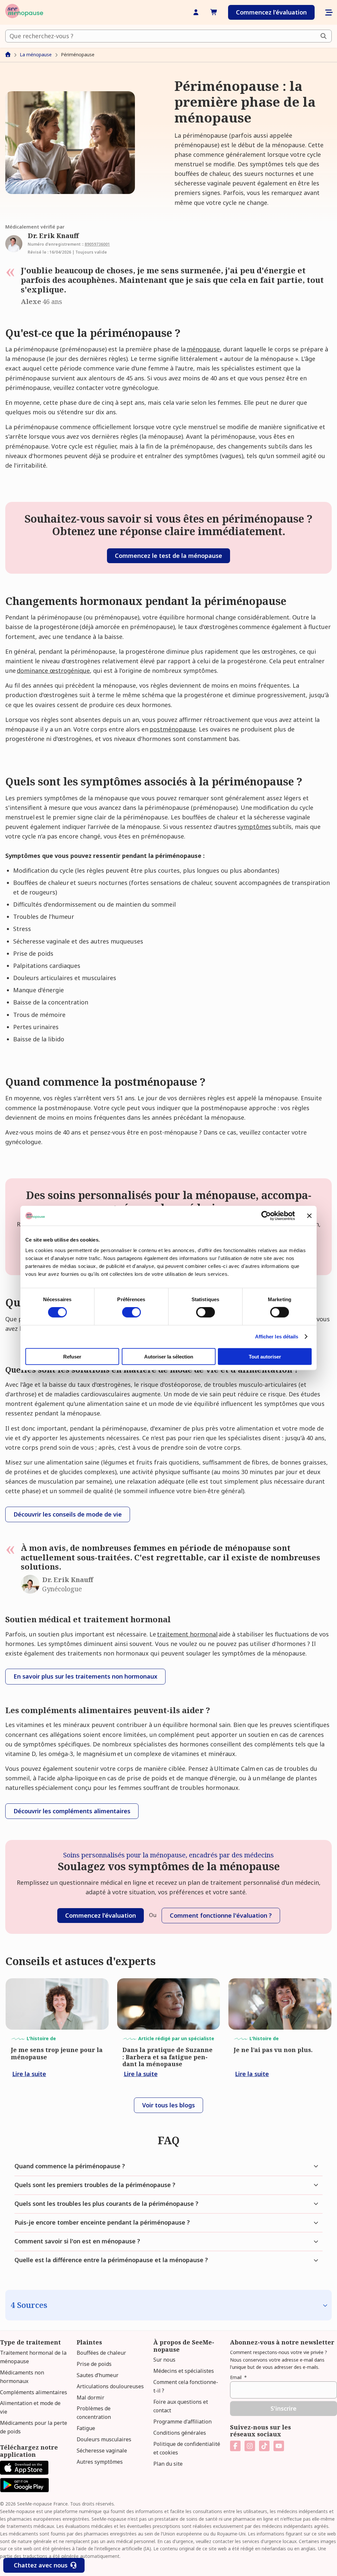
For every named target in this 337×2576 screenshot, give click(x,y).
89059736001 (97, 244)
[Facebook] (235, 2446)
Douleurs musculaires (104, 2439)
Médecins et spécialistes (184, 2371)
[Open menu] (328, 13)
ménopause (203, 349)
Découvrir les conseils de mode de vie (68, 1514)
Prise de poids (94, 2364)
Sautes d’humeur (98, 2375)
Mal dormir (91, 2398)
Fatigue (86, 2428)
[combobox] (168, 36)
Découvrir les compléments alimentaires (72, 1811)
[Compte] (196, 12)
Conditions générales (180, 2433)
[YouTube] (279, 2446)
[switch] (131, 1312)
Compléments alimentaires (34, 2392)
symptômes (254, 827)
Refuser (72, 1356)
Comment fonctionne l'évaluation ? (221, 1915)
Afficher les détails (277, 1337)
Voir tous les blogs (168, 2105)
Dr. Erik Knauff (53, 236)
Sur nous (164, 2360)
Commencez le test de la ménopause (168, 556)
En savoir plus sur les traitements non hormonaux (85, 1676)
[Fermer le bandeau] (309, 1216)
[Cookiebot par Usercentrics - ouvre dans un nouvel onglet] (266, 1216)
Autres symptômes (100, 2462)
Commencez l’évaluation (271, 12)
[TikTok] (264, 2446)
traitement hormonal (187, 1634)
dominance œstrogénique (53, 671)
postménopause (173, 729)
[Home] (24, 12)
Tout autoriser (265, 1356)
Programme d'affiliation (182, 2422)
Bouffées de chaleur (101, 2353)
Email (238, 2377)
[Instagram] (250, 2446)
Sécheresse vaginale (102, 2451)
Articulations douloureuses (110, 2386)
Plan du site (168, 2464)
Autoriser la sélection (169, 1356)
